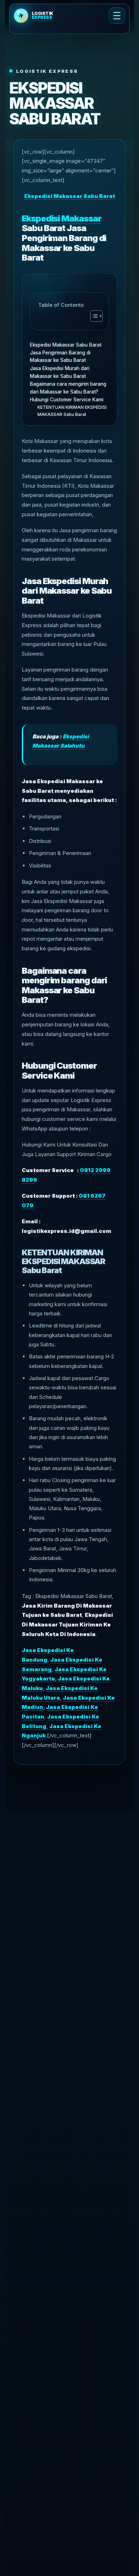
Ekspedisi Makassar (62, 218)
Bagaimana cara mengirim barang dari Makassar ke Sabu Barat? (68, 388)
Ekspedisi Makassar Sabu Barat (70, 196)
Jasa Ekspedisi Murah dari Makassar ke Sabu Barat (60, 372)
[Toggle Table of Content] (93, 316)
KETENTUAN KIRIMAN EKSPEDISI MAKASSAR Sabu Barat (72, 411)
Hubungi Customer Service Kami (67, 400)
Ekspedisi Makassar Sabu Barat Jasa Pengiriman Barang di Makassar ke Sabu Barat (66, 352)
